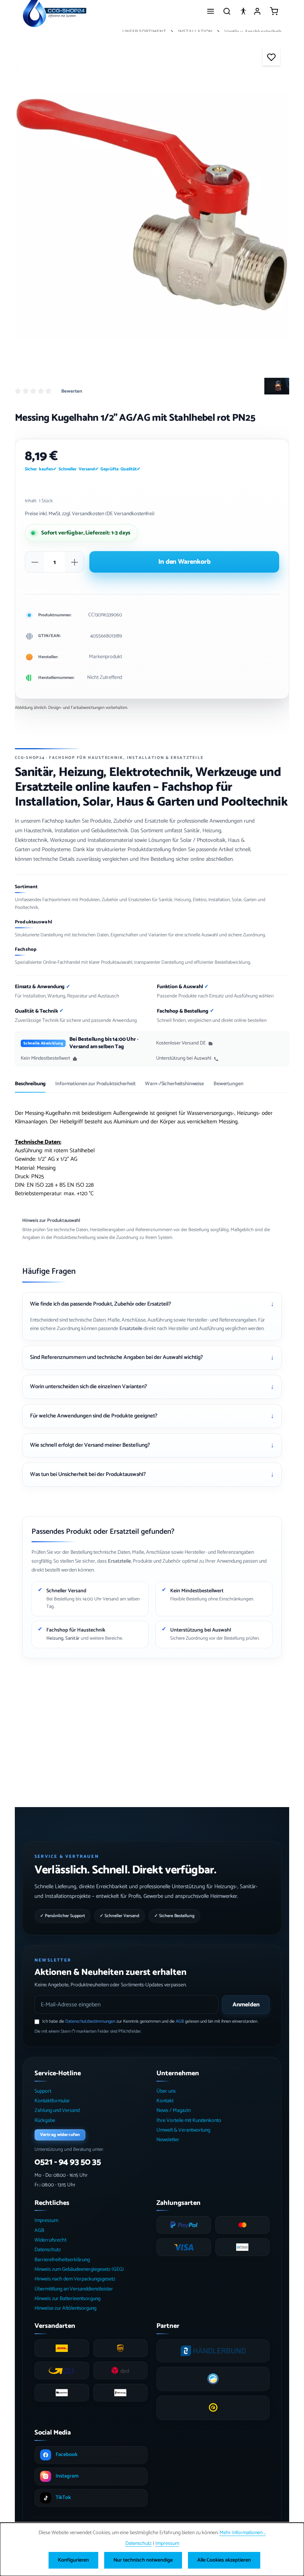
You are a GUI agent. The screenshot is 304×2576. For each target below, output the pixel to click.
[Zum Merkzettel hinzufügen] (271, 57)
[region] (152, 204)
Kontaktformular (52, 2101)
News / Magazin (174, 2111)
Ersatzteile (131, 1329)
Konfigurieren (73, 2560)
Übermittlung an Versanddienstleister (74, 2289)
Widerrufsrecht (50, 2240)
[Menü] (211, 11)
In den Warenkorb (184, 562)
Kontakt (165, 2101)
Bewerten (72, 391)
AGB (180, 2021)
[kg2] (152, 204)
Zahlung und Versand (57, 2111)
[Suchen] (227, 11)
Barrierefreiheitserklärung (62, 2260)
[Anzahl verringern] (35, 562)
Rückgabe (45, 2121)
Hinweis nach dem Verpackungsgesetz (75, 2279)
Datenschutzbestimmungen (90, 2021)
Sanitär (72, 1638)
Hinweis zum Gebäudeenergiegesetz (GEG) (79, 2270)
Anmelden (246, 2005)
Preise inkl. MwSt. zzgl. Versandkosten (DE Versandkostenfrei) (90, 514)
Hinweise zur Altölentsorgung (65, 2308)
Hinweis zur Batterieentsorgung (67, 2299)
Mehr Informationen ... (243, 2533)
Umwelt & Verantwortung (183, 2130)
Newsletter (168, 2140)
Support (43, 2091)
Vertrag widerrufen (60, 2135)
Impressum (46, 2221)
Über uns (166, 2091)
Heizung (55, 1638)
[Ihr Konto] (257, 11)
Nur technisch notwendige (143, 2560)
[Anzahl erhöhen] (75, 562)
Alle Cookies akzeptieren (224, 2560)
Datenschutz (48, 2250)
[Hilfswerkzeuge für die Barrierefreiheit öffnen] (243, 11)
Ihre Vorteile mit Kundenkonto (189, 2121)
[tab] (30, 1087)
